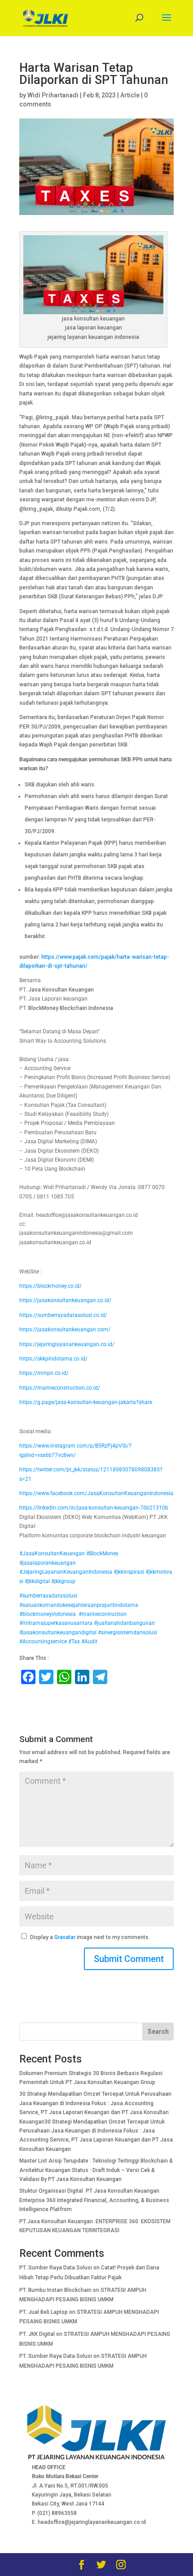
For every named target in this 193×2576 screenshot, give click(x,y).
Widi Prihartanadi (53, 95)
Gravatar (65, 1937)
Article (130, 95)
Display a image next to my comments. (90, 1937)
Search (158, 2032)
